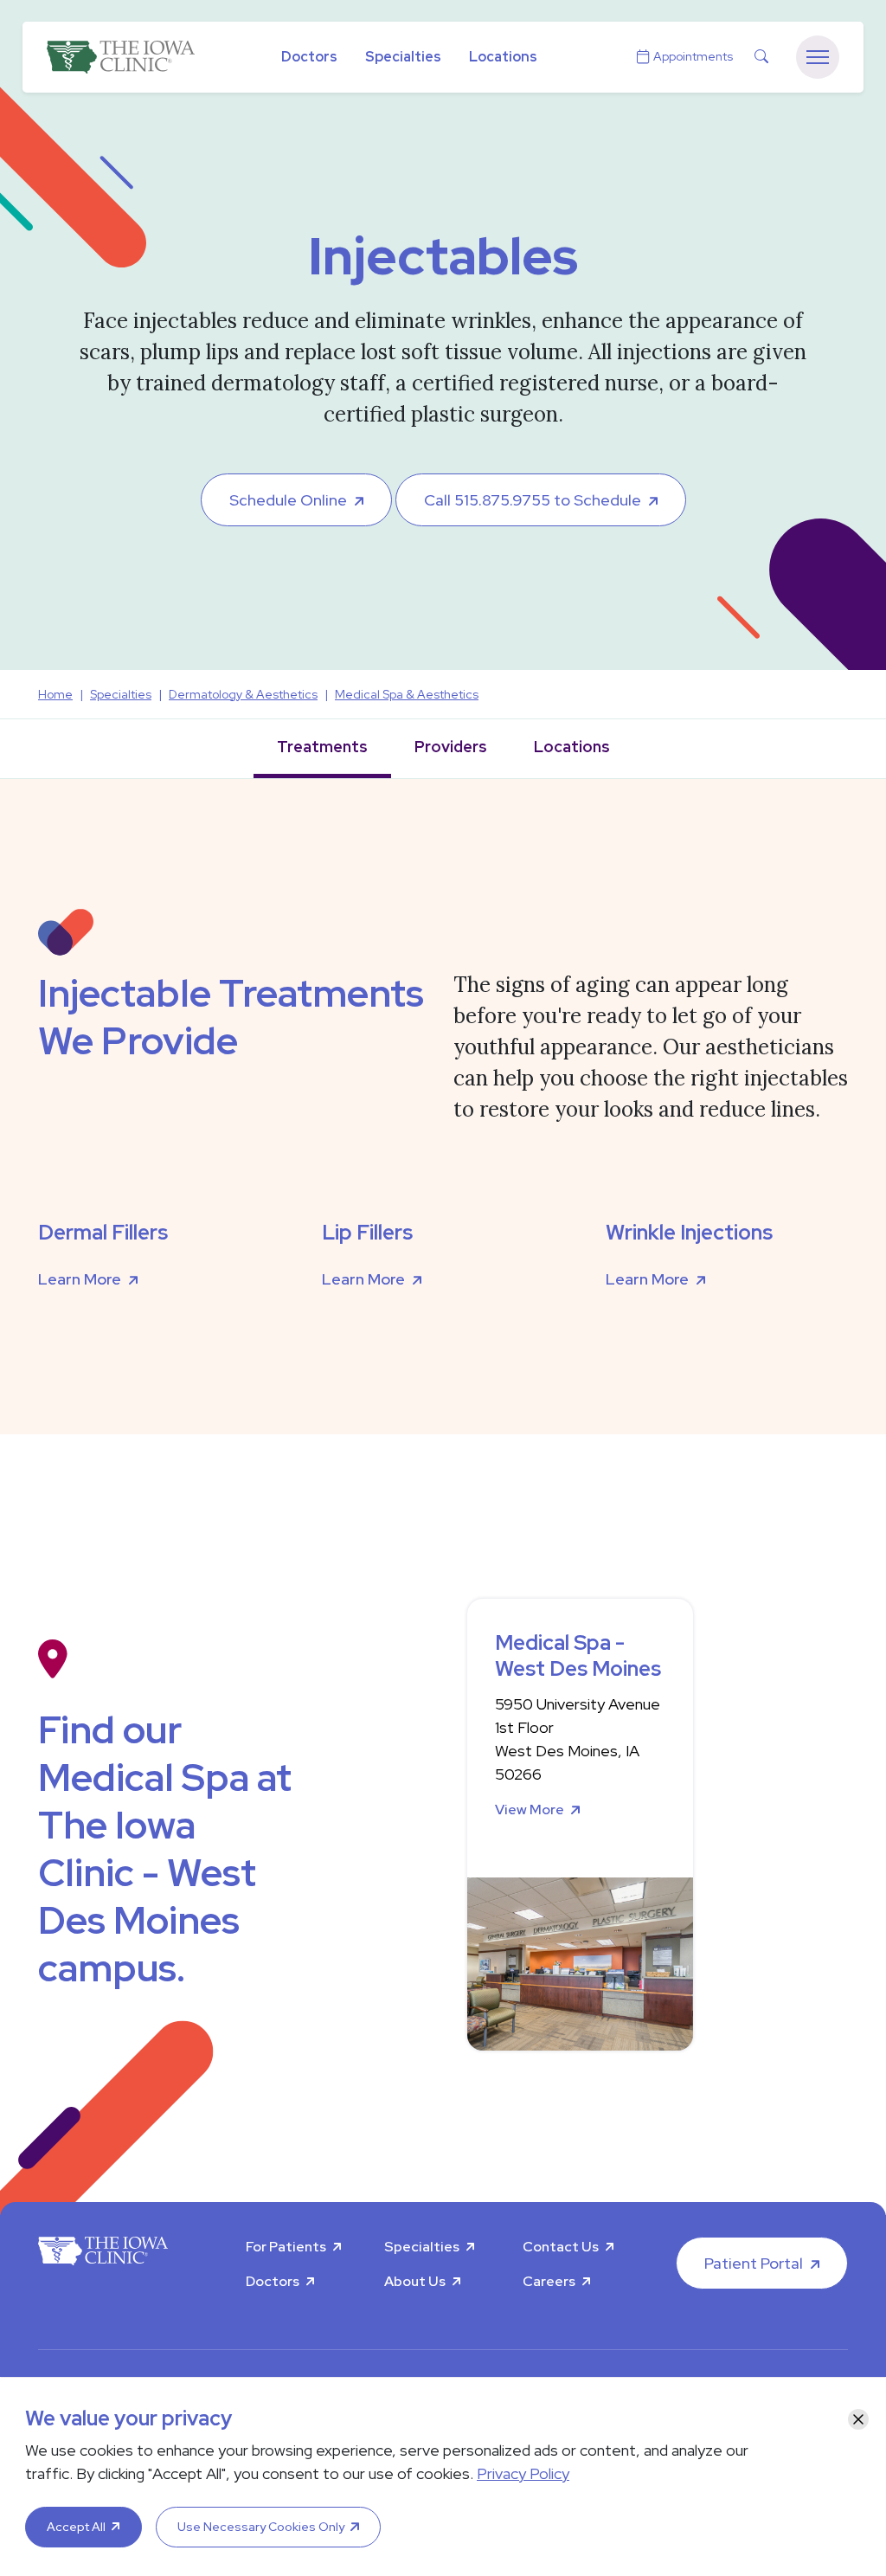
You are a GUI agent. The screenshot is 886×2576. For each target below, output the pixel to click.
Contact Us (561, 2247)
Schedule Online (288, 500)
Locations (503, 57)
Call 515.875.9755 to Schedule (533, 500)
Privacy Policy (523, 2473)
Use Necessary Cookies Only (261, 2527)
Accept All (76, 2527)
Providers (451, 747)
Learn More (80, 1279)
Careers (549, 2281)
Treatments (322, 747)
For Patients (286, 2247)
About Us (415, 2281)
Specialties (403, 57)
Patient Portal (754, 2263)
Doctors (309, 57)
